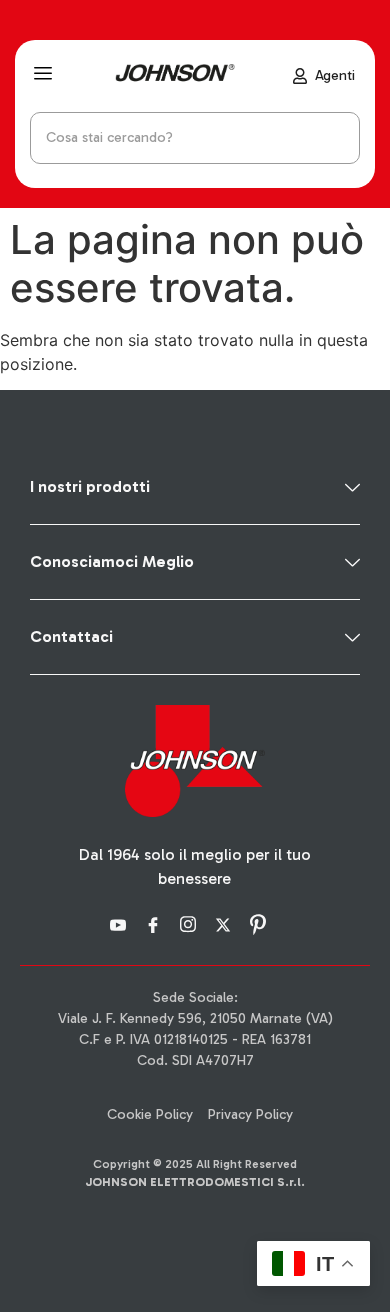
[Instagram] (191, 923)
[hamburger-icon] (42, 76)
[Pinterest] (261, 923)
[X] (226, 923)
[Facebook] (156, 923)
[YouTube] (121, 923)
